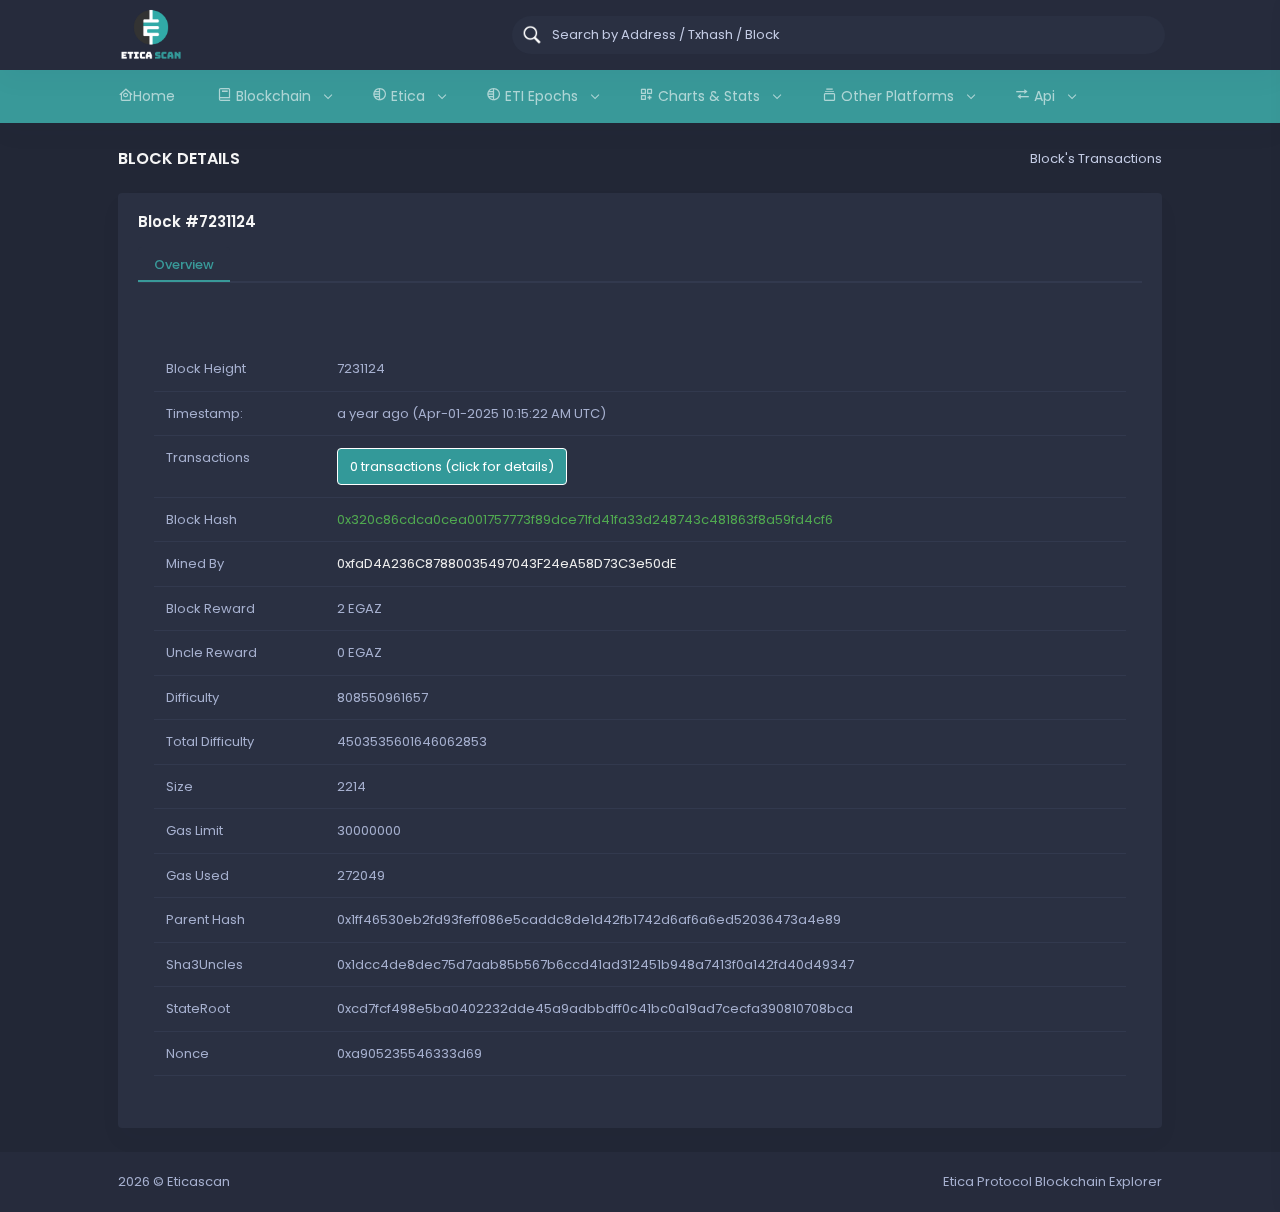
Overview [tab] (184, 264)
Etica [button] (408, 96)
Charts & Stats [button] (709, 96)
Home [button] (154, 96)
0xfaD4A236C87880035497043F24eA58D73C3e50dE (507, 563)
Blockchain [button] (273, 96)
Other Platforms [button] (897, 96)
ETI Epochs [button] (541, 96)
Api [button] (1044, 96)
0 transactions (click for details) (452, 466)
